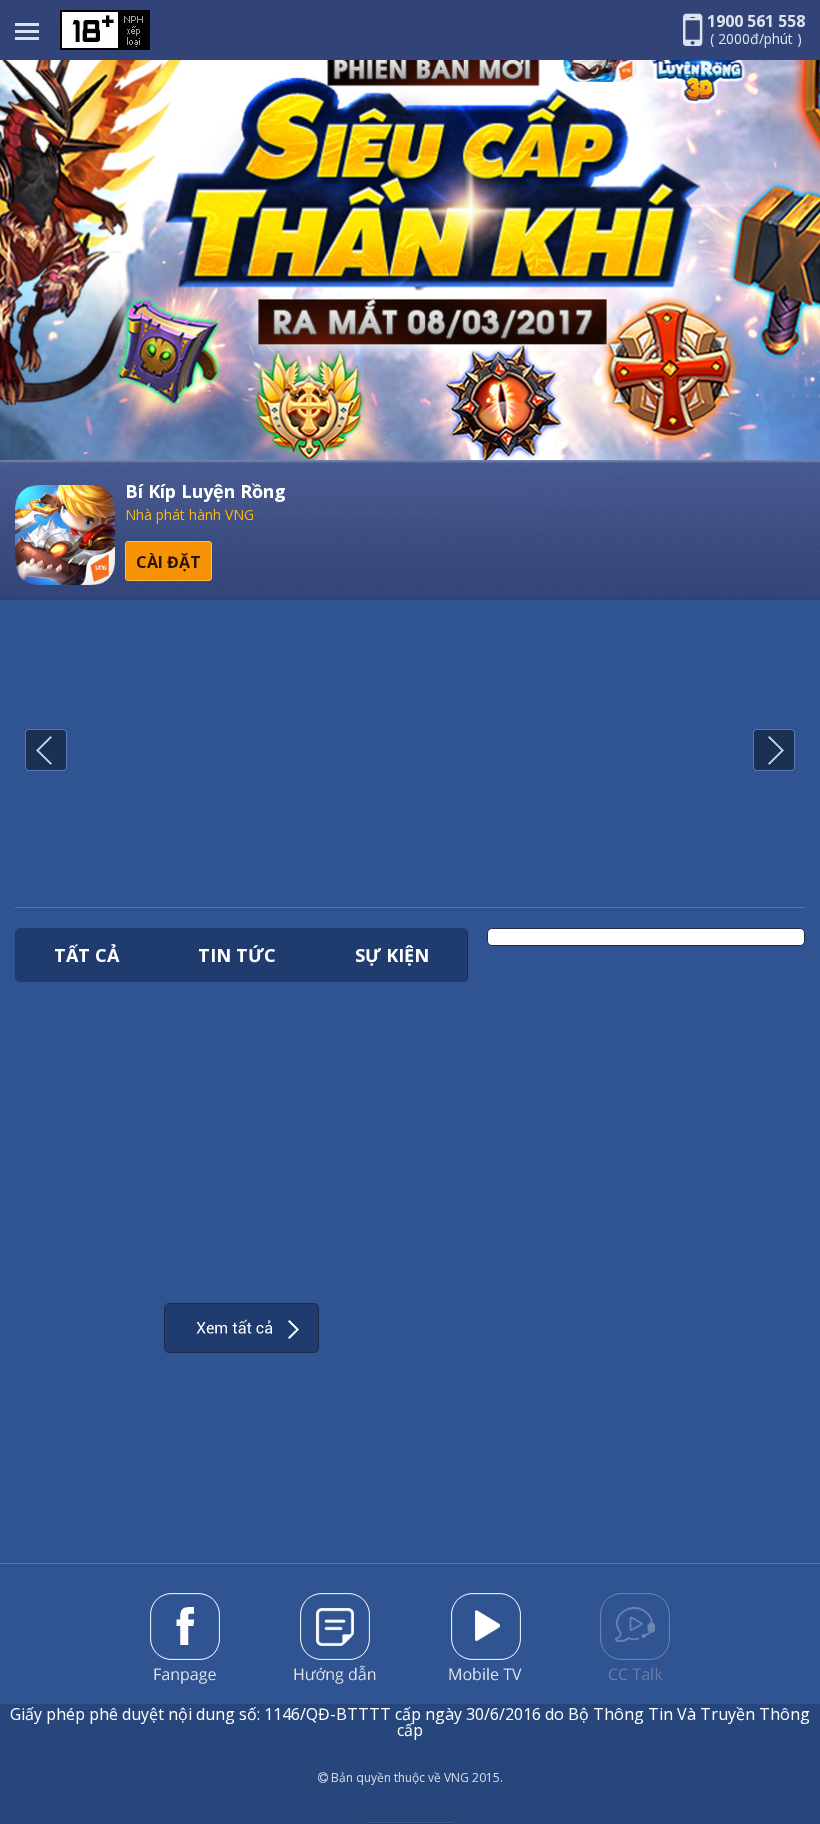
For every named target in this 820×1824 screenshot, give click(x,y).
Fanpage (185, 1638)
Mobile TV (485, 1637)
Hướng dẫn (335, 1638)
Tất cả (86, 955)
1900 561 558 (756, 21)
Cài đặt (168, 562)
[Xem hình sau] (774, 751)
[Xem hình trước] (46, 751)
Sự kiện (392, 955)
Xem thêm (241, 1328)
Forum (635, 1637)
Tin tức (237, 955)
